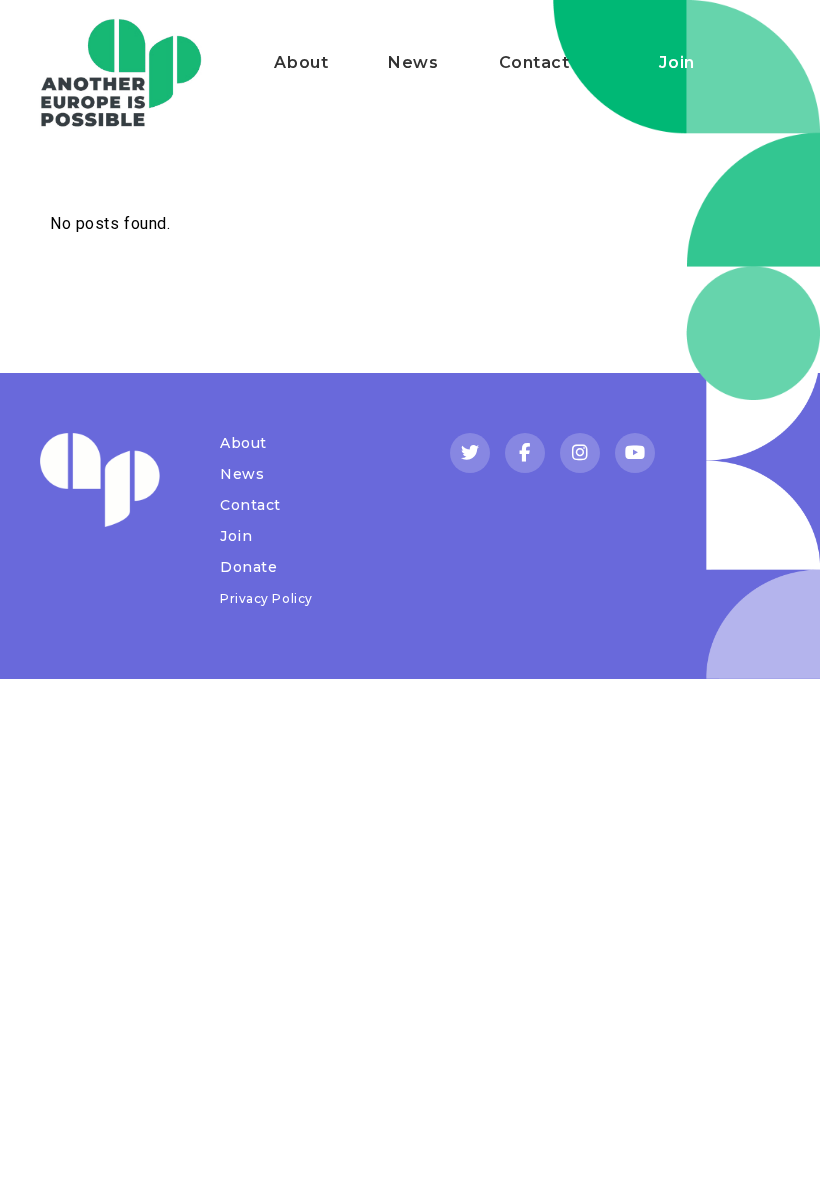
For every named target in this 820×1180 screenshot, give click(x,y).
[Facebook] (525, 453)
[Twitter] (470, 453)
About (301, 62)
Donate (248, 567)
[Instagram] (580, 453)
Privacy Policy (266, 598)
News (413, 62)
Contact (534, 62)
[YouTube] (635, 453)
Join (676, 62)
